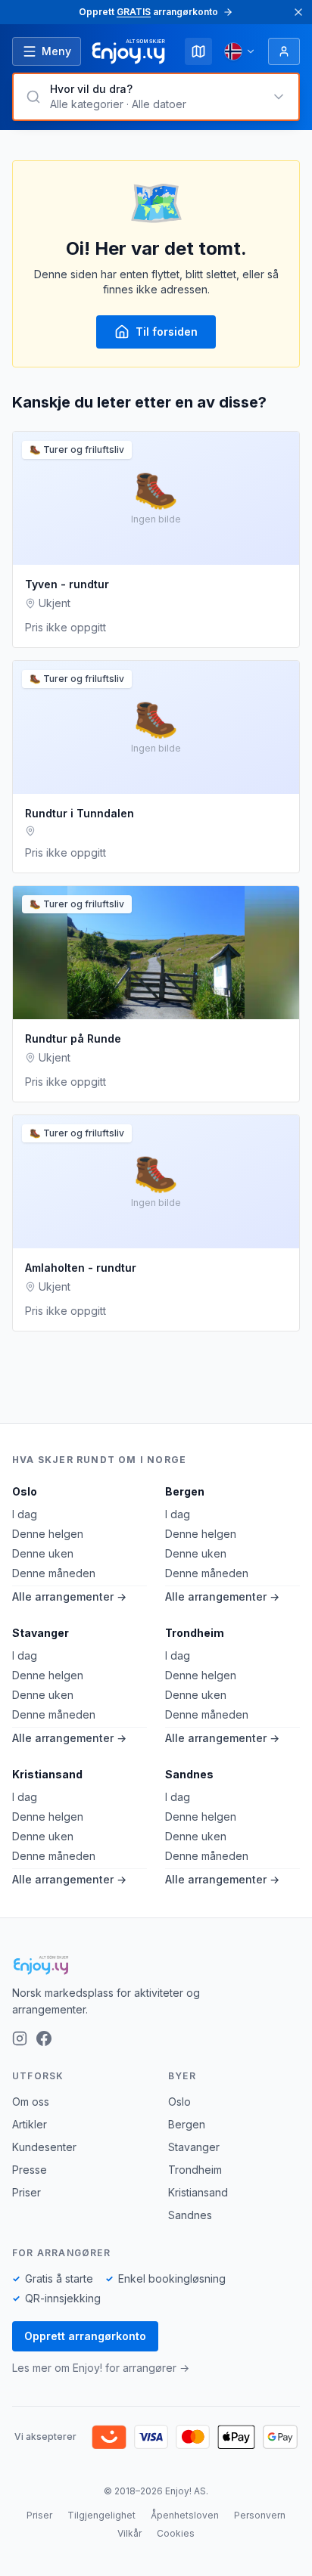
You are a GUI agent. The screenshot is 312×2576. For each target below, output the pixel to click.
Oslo (25, 1491)
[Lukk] (298, 12)
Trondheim (195, 1633)
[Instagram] (20, 2038)
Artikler (30, 2124)
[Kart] (198, 51)
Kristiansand (47, 1774)
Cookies (176, 2533)
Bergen (185, 1491)
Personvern (260, 2515)
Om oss (31, 2102)
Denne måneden (54, 1573)
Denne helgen (48, 1534)
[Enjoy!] (156, 1965)
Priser (27, 2192)
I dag (25, 1514)
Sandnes (189, 1774)
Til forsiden (167, 332)
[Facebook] (44, 2038)
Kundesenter (44, 2147)
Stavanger (41, 1633)
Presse (30, 2170)
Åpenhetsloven (185, 2515)
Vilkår (129, 2533)
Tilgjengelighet (101, 2515)
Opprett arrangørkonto (85, 2336)
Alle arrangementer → (69, 1596)
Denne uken (43, 1553)
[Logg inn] (284, 51)
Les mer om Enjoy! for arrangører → (101, 2368)
